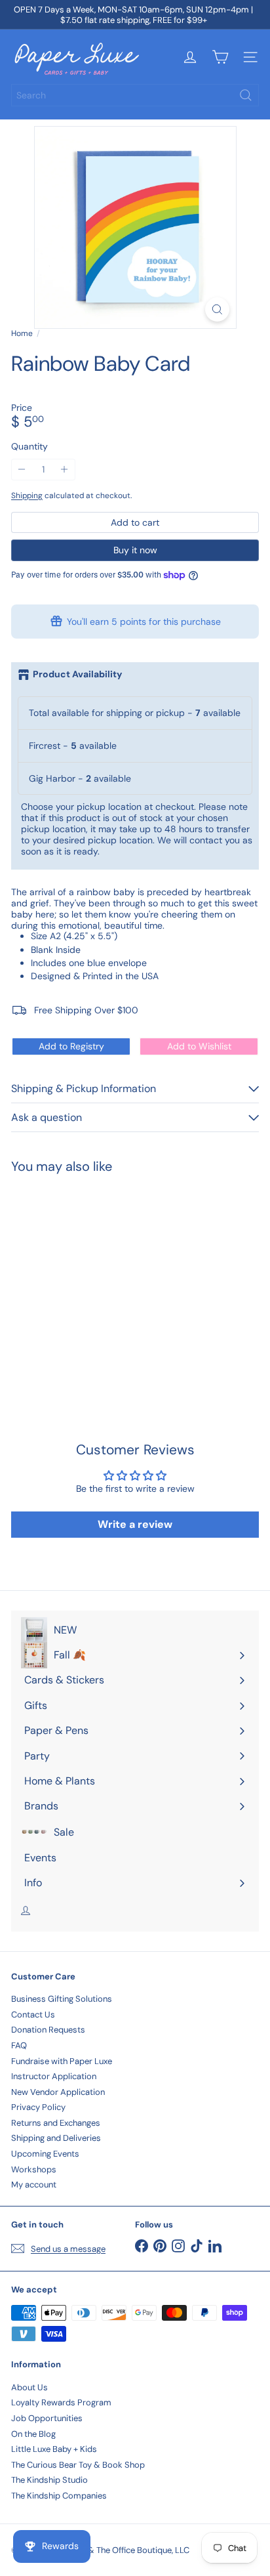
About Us (29, 2387)
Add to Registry (71, 1046)
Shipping (27, 496)
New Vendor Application (58, 2092)
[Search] (246, 95)
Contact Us (33, 2015)
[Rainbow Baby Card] (93, 1281)
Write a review (135, 1524)
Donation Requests (48, 2030)
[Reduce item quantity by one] (22, 470)
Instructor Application (54, 2076)
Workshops (34, 2169)
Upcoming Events (45, 2154)
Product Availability (77, 674)
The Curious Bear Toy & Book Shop (78, 2465)
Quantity (29, 447)
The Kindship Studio (49, 2480)
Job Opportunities (47, 2418)
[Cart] (220, 57)
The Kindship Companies (59, 2496)
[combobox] (135, 95)
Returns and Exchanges (56, 2123)
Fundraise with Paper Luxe (62, 2061)
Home (22, 333)
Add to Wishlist (199, 1046)
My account (34, 2185)
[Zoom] (217, 309)
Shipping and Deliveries (56, 2138)
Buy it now (135, 550)
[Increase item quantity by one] (65, 470)
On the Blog (33, 2434)
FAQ (19, 2045)
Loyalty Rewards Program (61, 2402)
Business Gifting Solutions (62, 1999)
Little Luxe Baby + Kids (54, 2449)
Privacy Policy (38, 2107)
